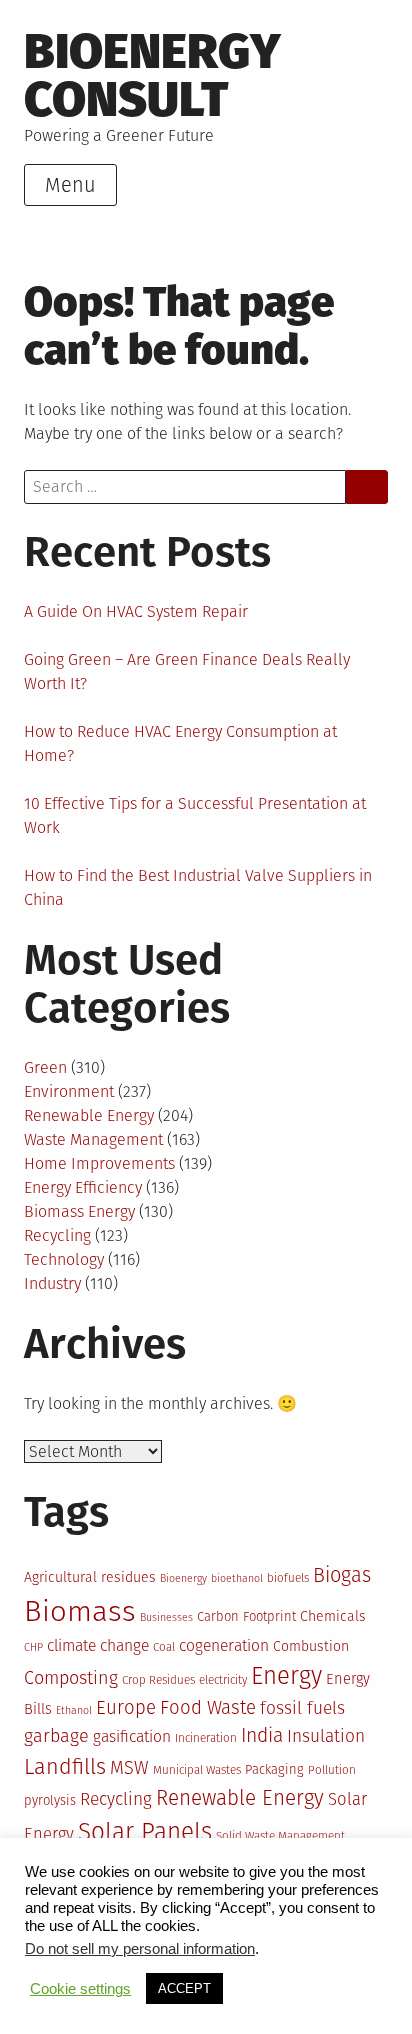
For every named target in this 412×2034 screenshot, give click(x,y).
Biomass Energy (79, 1211)
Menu (70, 185)
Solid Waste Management (280, 1836)
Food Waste (208, 1708)
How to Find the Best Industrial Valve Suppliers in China (198, 887)
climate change (98, 1645)
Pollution (332, 1770)
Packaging (274, 1769)
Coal (164, 1647)
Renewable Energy (89, 1115)
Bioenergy (183, 1578)
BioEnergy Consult (152, 75)
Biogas (342, 1575)
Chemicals (333, 1616)
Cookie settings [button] (80, 1989)
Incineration (206, 1738)
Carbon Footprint (246, 1616)
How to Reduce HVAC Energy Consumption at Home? (180, 743)
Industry (52, 1283)
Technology (64, 1259)
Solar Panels (145, 1831)
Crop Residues (158, 1680)
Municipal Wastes (197, 1770)
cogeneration (224, 1645)
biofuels (288, 1578)
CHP (33, 1647)
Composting (71, 1678)
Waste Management (93, 1139)
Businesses (166, 1617)
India (262, 1735)
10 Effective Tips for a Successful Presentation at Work (195, 815)
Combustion (311, 1646)
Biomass (80, 1611)
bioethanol (237, 1578)
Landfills (65, 1767)
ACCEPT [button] (184, 1988)
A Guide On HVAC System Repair (136, 611)
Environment (69, 1091)
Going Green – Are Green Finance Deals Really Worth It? (187, 671)
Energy (286, 1676)
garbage (56, 1736)
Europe (126, 1708)
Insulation (326, 1736)
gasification (132, 1736)
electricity (223, 1680)
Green (45, 1067)
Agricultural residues (90, 1577)
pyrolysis (50, 1800)
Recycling (57, 1235)
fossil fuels (302, 1708)
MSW (129, 1768)
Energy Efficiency (83, 1187)
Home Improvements (99, 1163)
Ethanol (74, 1710)
